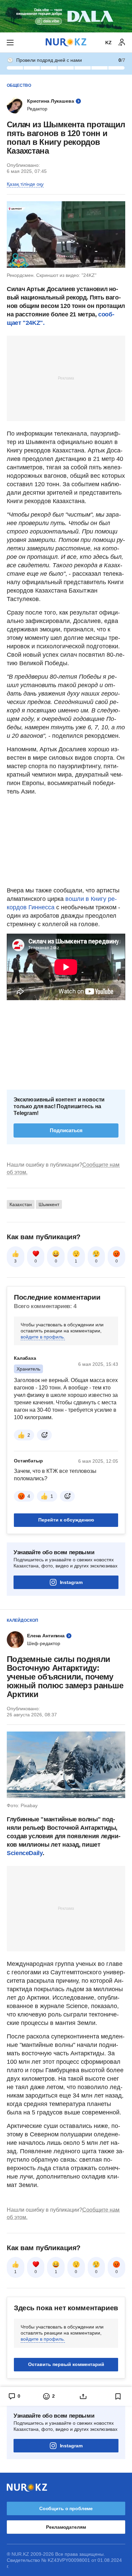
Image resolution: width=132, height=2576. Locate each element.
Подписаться (66, 1130)
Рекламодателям (66, 2527)
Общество (19, 85)
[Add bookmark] (118, 2396)
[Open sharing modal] (83, 2396)
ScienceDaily (25, 1853)
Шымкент (49, 1204)
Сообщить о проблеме (66, 2508)
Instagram (71, 1582)
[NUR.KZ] (66, 42)
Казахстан (21, 1204)
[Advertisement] (66, 378)
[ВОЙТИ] (122, 43)
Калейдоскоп (23, 1620)
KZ (108, 43)
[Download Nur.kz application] (66, 16)
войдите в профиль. (43, 1337)
